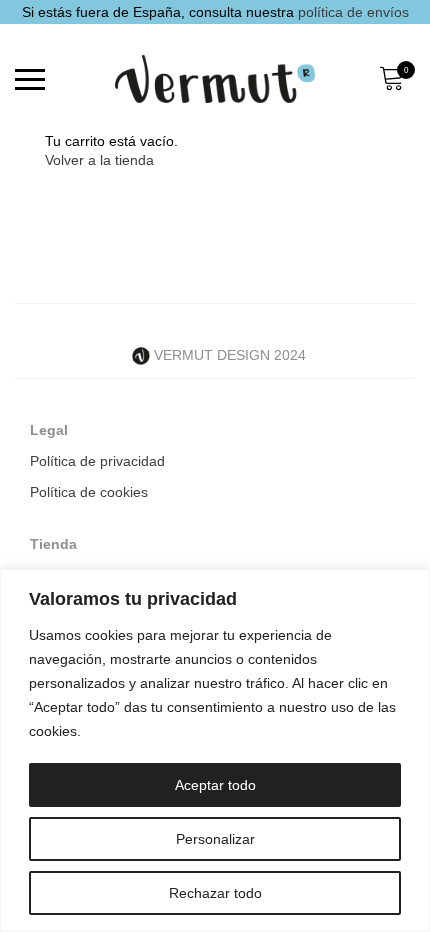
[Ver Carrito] (391, 79)
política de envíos (353, 12)
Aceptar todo (215, 785)
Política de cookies (89, 492)
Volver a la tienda (99, 160)
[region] (215, 750)
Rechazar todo (215, 893)
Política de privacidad (97, 461)
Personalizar (215, 839)
